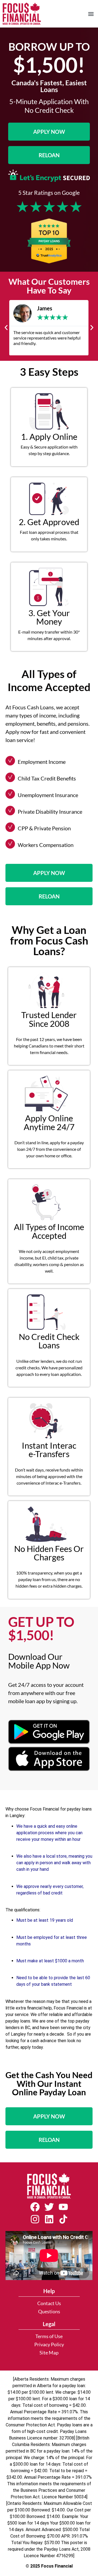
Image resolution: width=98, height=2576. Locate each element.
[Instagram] (35, 2219)
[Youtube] (63, 2207)
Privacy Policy (49, 2345)
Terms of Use (49, 2336)
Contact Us (49, 2303)
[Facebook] (35, 2207)
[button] (91, 14)
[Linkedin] (49, 2219)
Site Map (49, 2353)
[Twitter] (49, 2207)
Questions (49, 2312)
